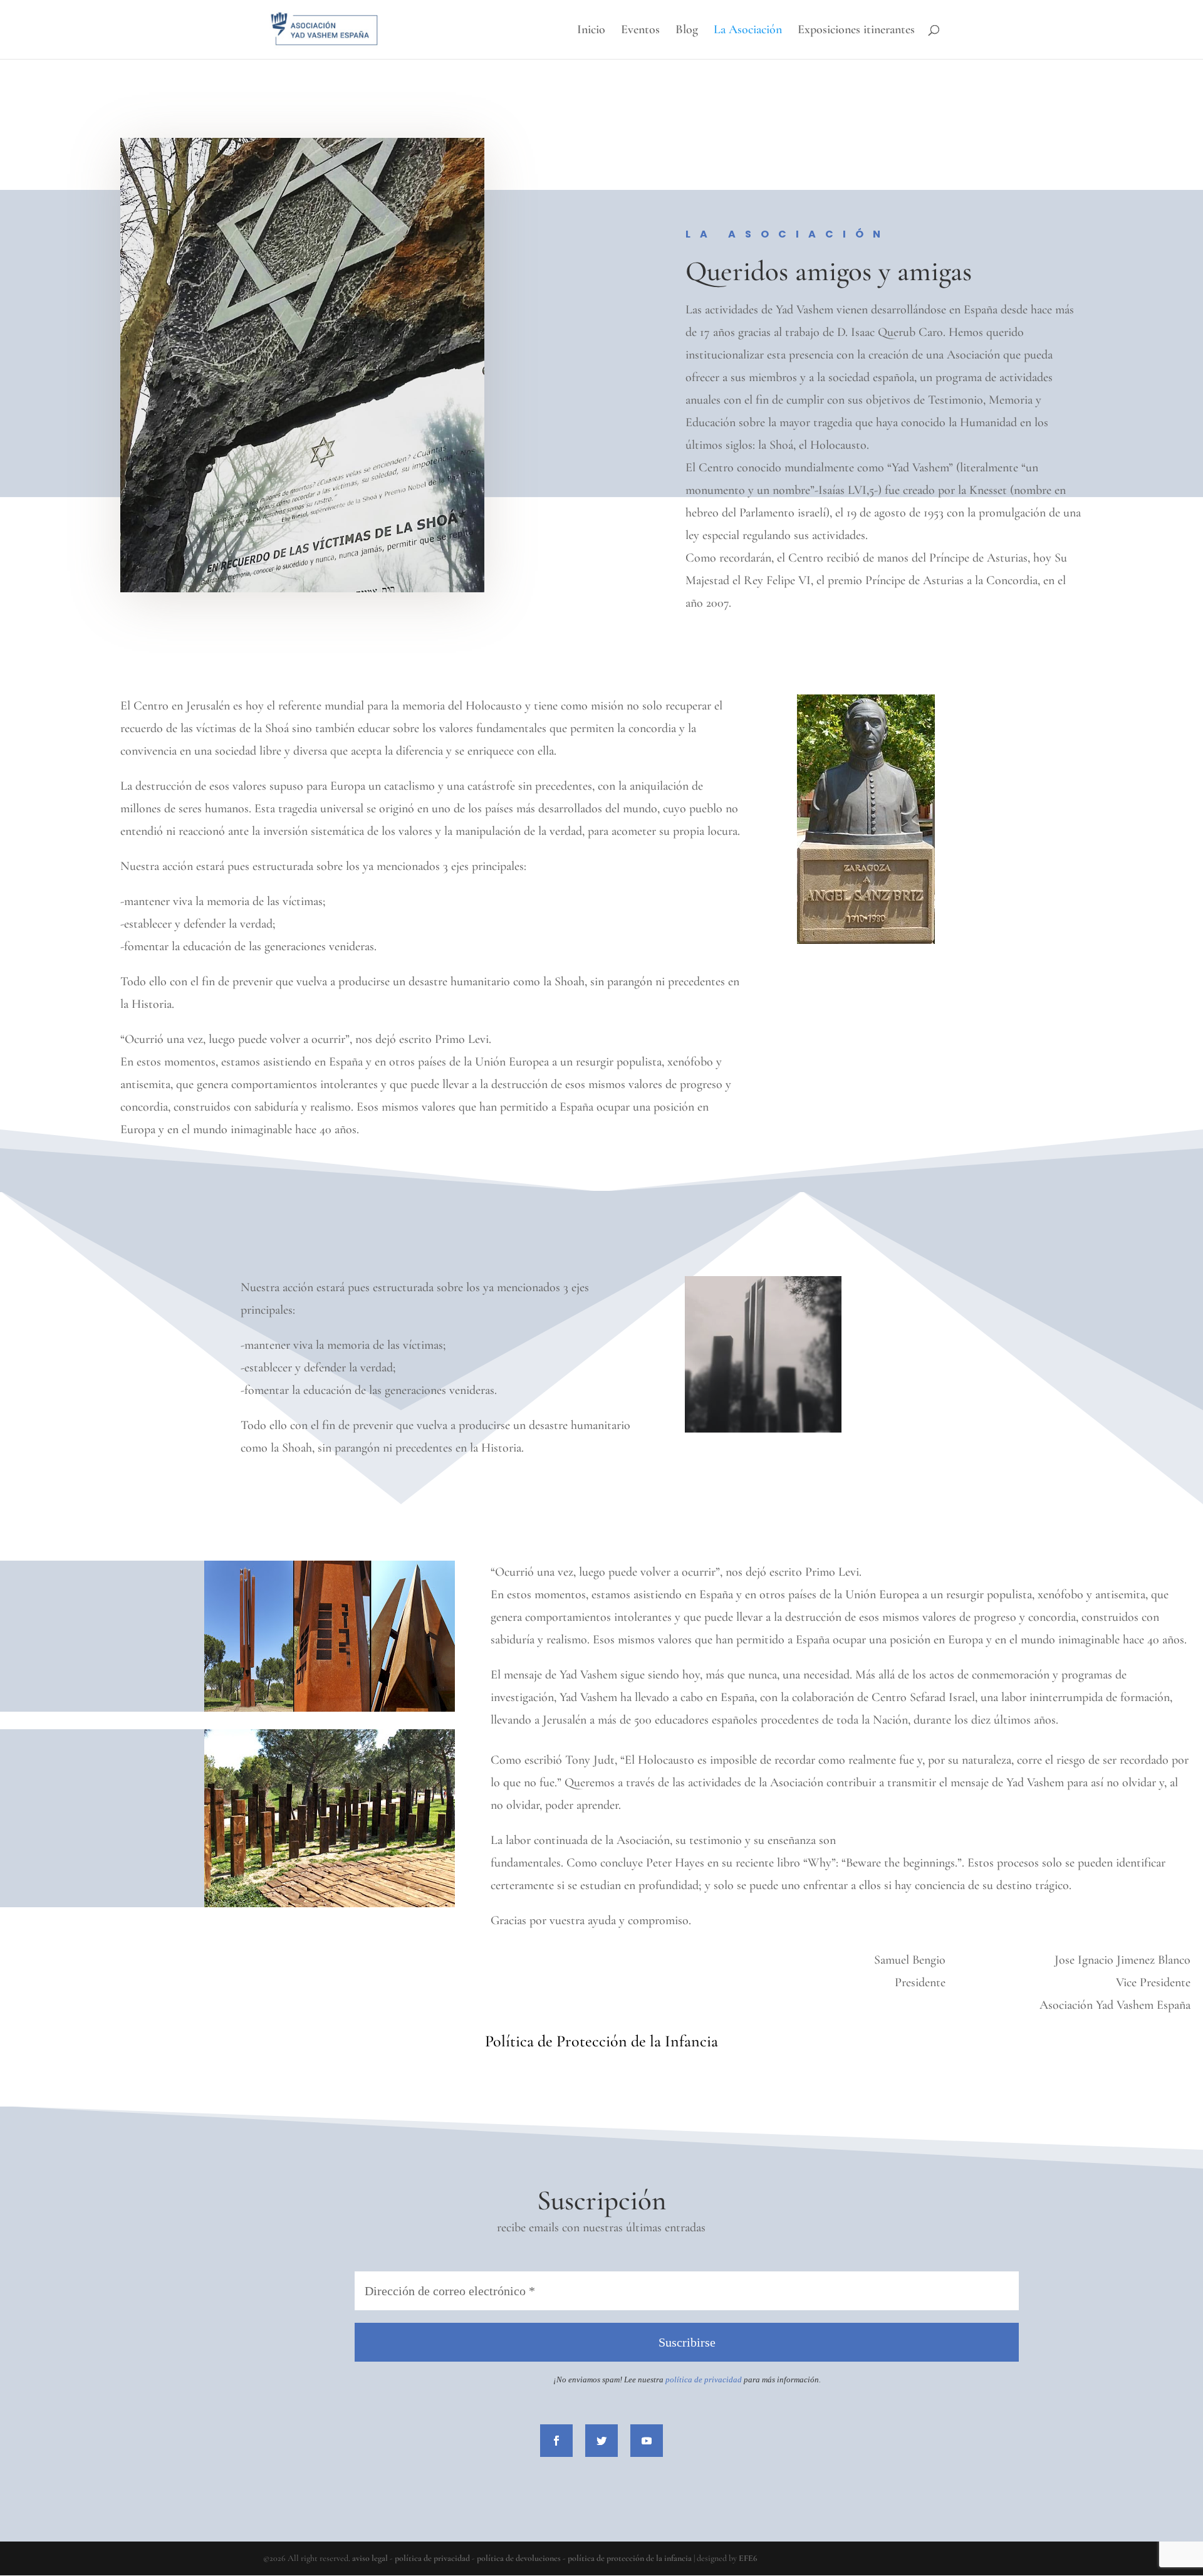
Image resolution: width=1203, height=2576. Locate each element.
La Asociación (748, 31)
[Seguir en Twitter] (601, 2441)
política (680, 2380)
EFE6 (748, 2558)
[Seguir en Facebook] (556, 2441)
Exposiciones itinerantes (856, 31)
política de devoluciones (519, 2558)
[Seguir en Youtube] (647, 2441)
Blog (687, 31)
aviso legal (370, 2558)
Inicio (591, 31)
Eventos (640, 31)
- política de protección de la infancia (627, 2558)
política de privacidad (432, 2558)
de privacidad (718, 2380)
